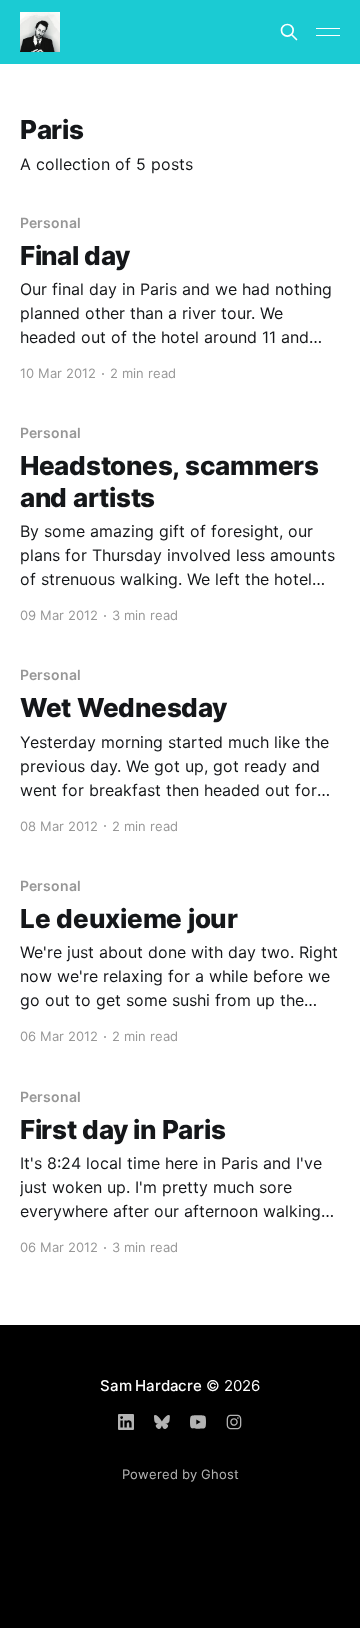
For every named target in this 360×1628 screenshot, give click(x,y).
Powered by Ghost (180, 1474)
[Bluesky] (162, 1422)
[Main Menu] (328, 32)
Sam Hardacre (150, 1385)
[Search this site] (289, 32)
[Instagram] (234, 1422)
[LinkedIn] (126, 1422)
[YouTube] (198, 1422)
